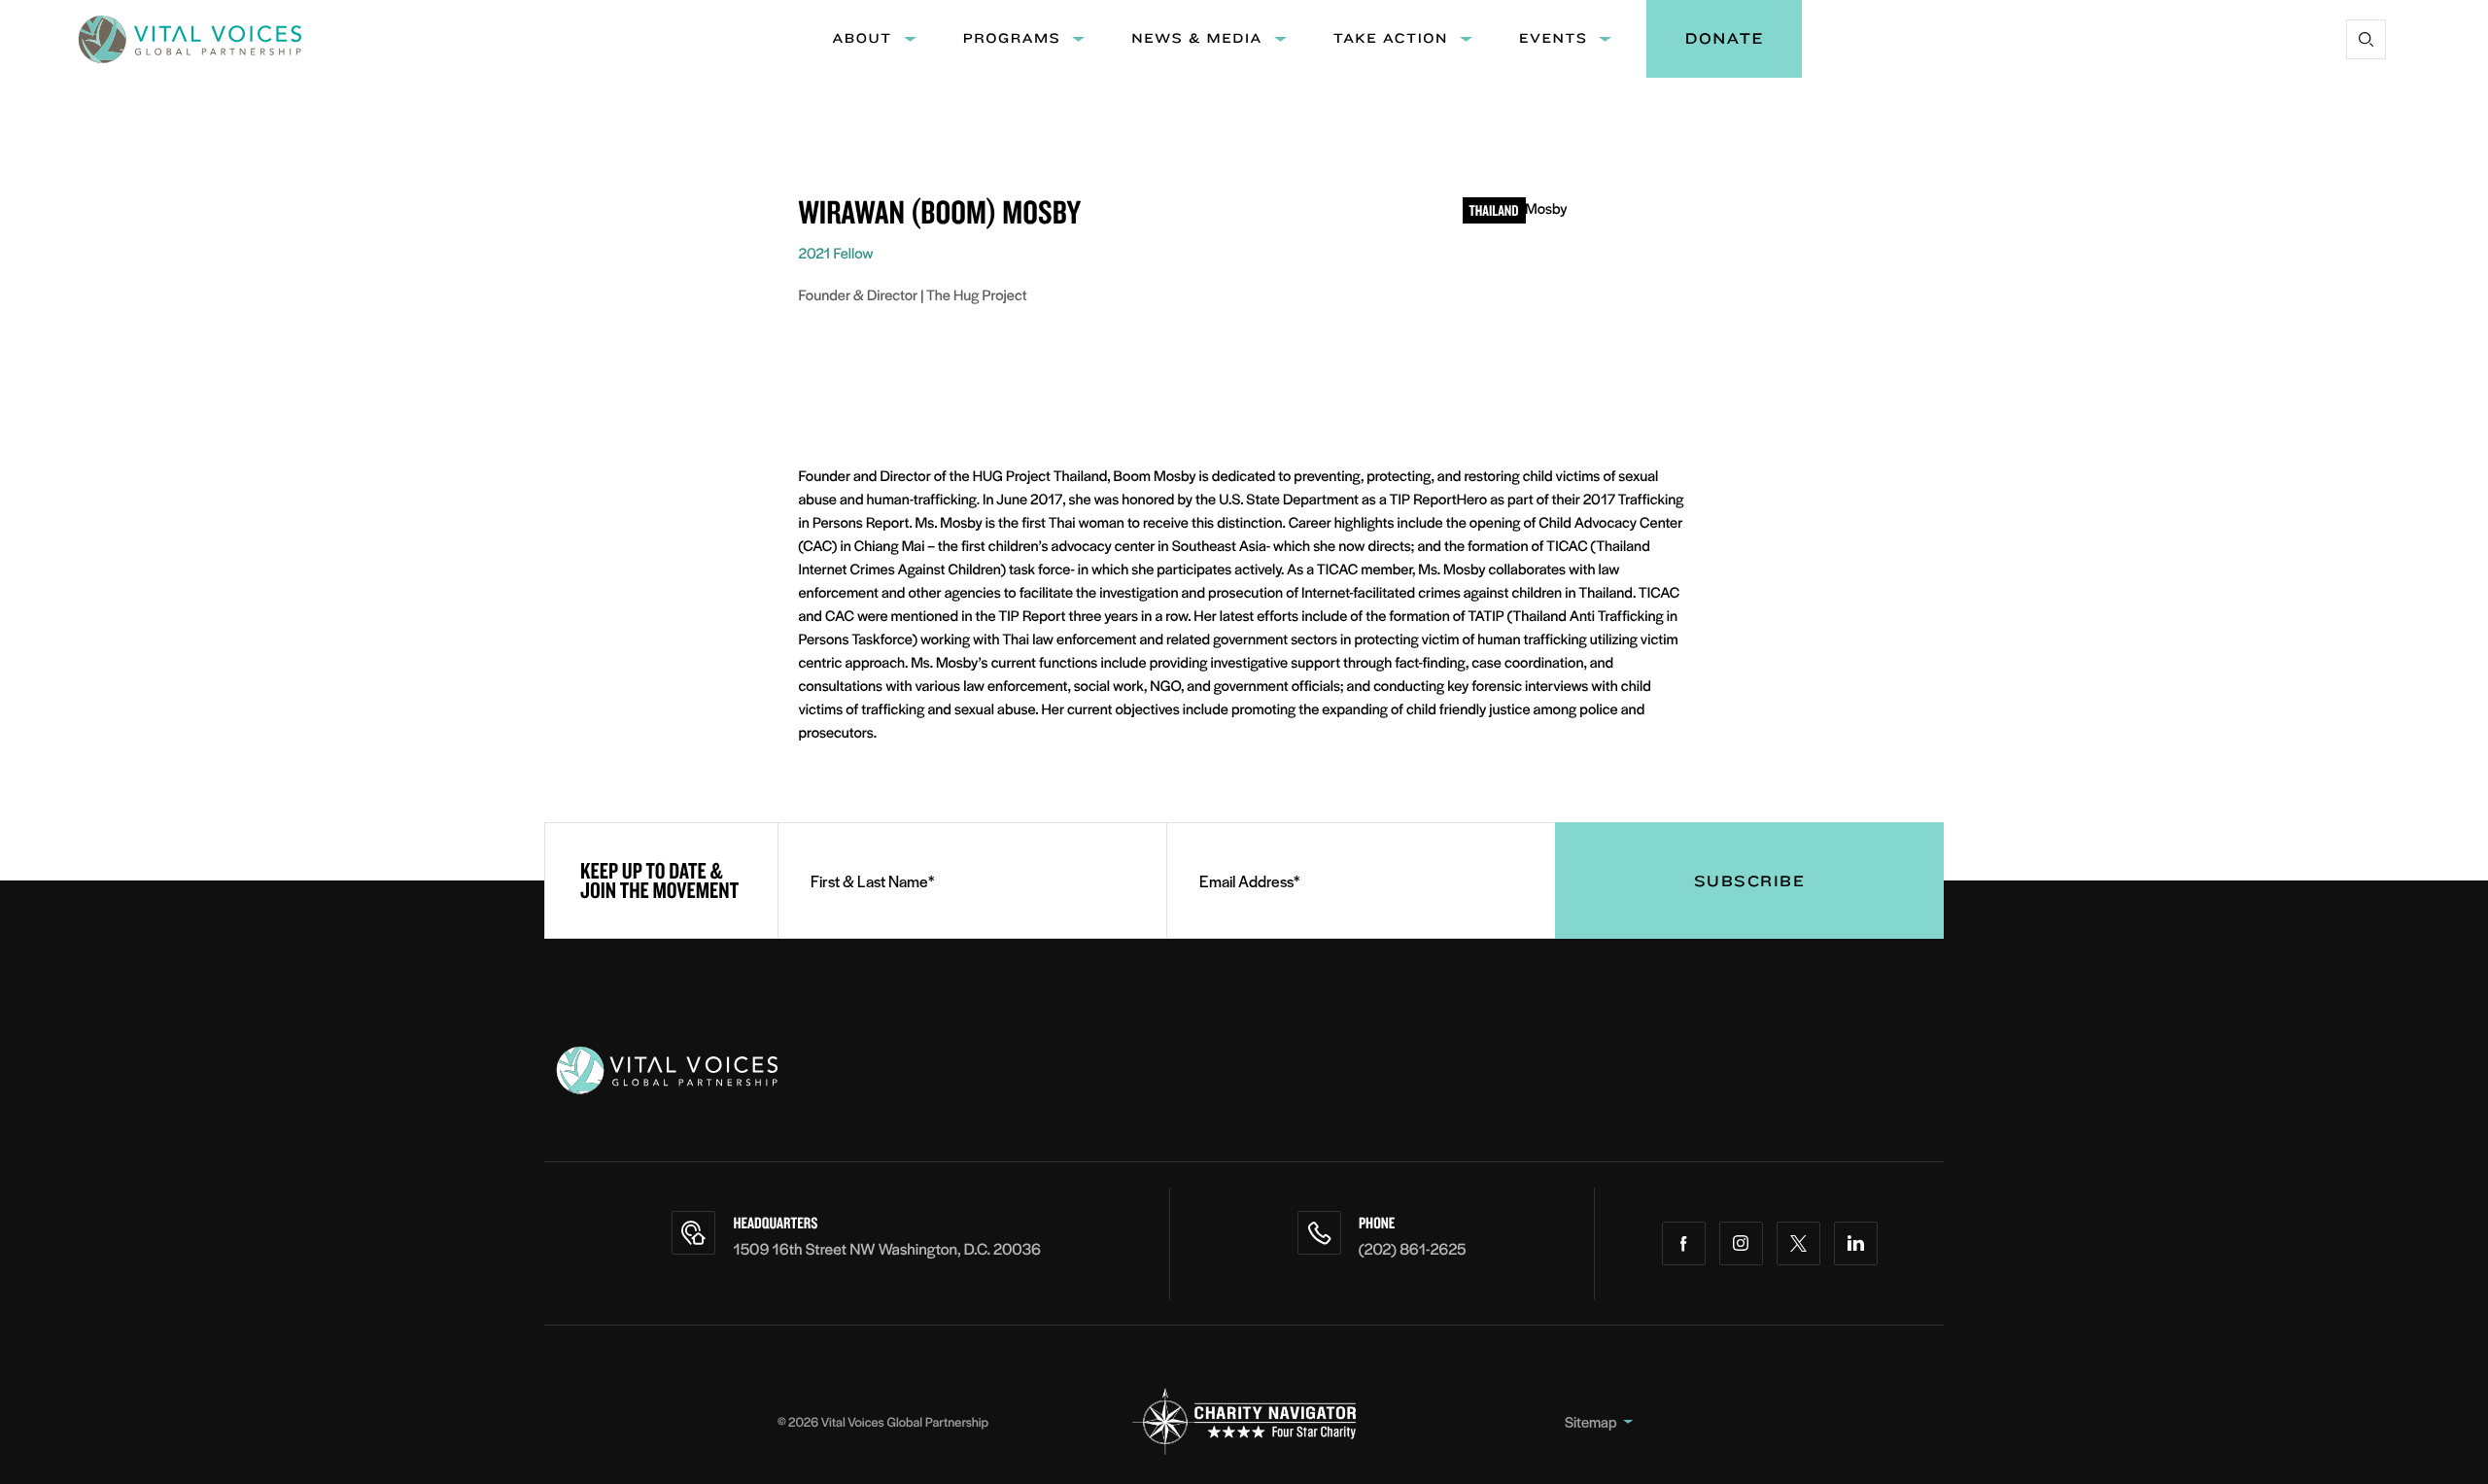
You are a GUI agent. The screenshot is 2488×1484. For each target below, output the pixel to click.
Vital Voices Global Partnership (905, 1421)
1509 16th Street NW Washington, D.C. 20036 (887, 1248)
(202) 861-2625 (1413, 1248)
